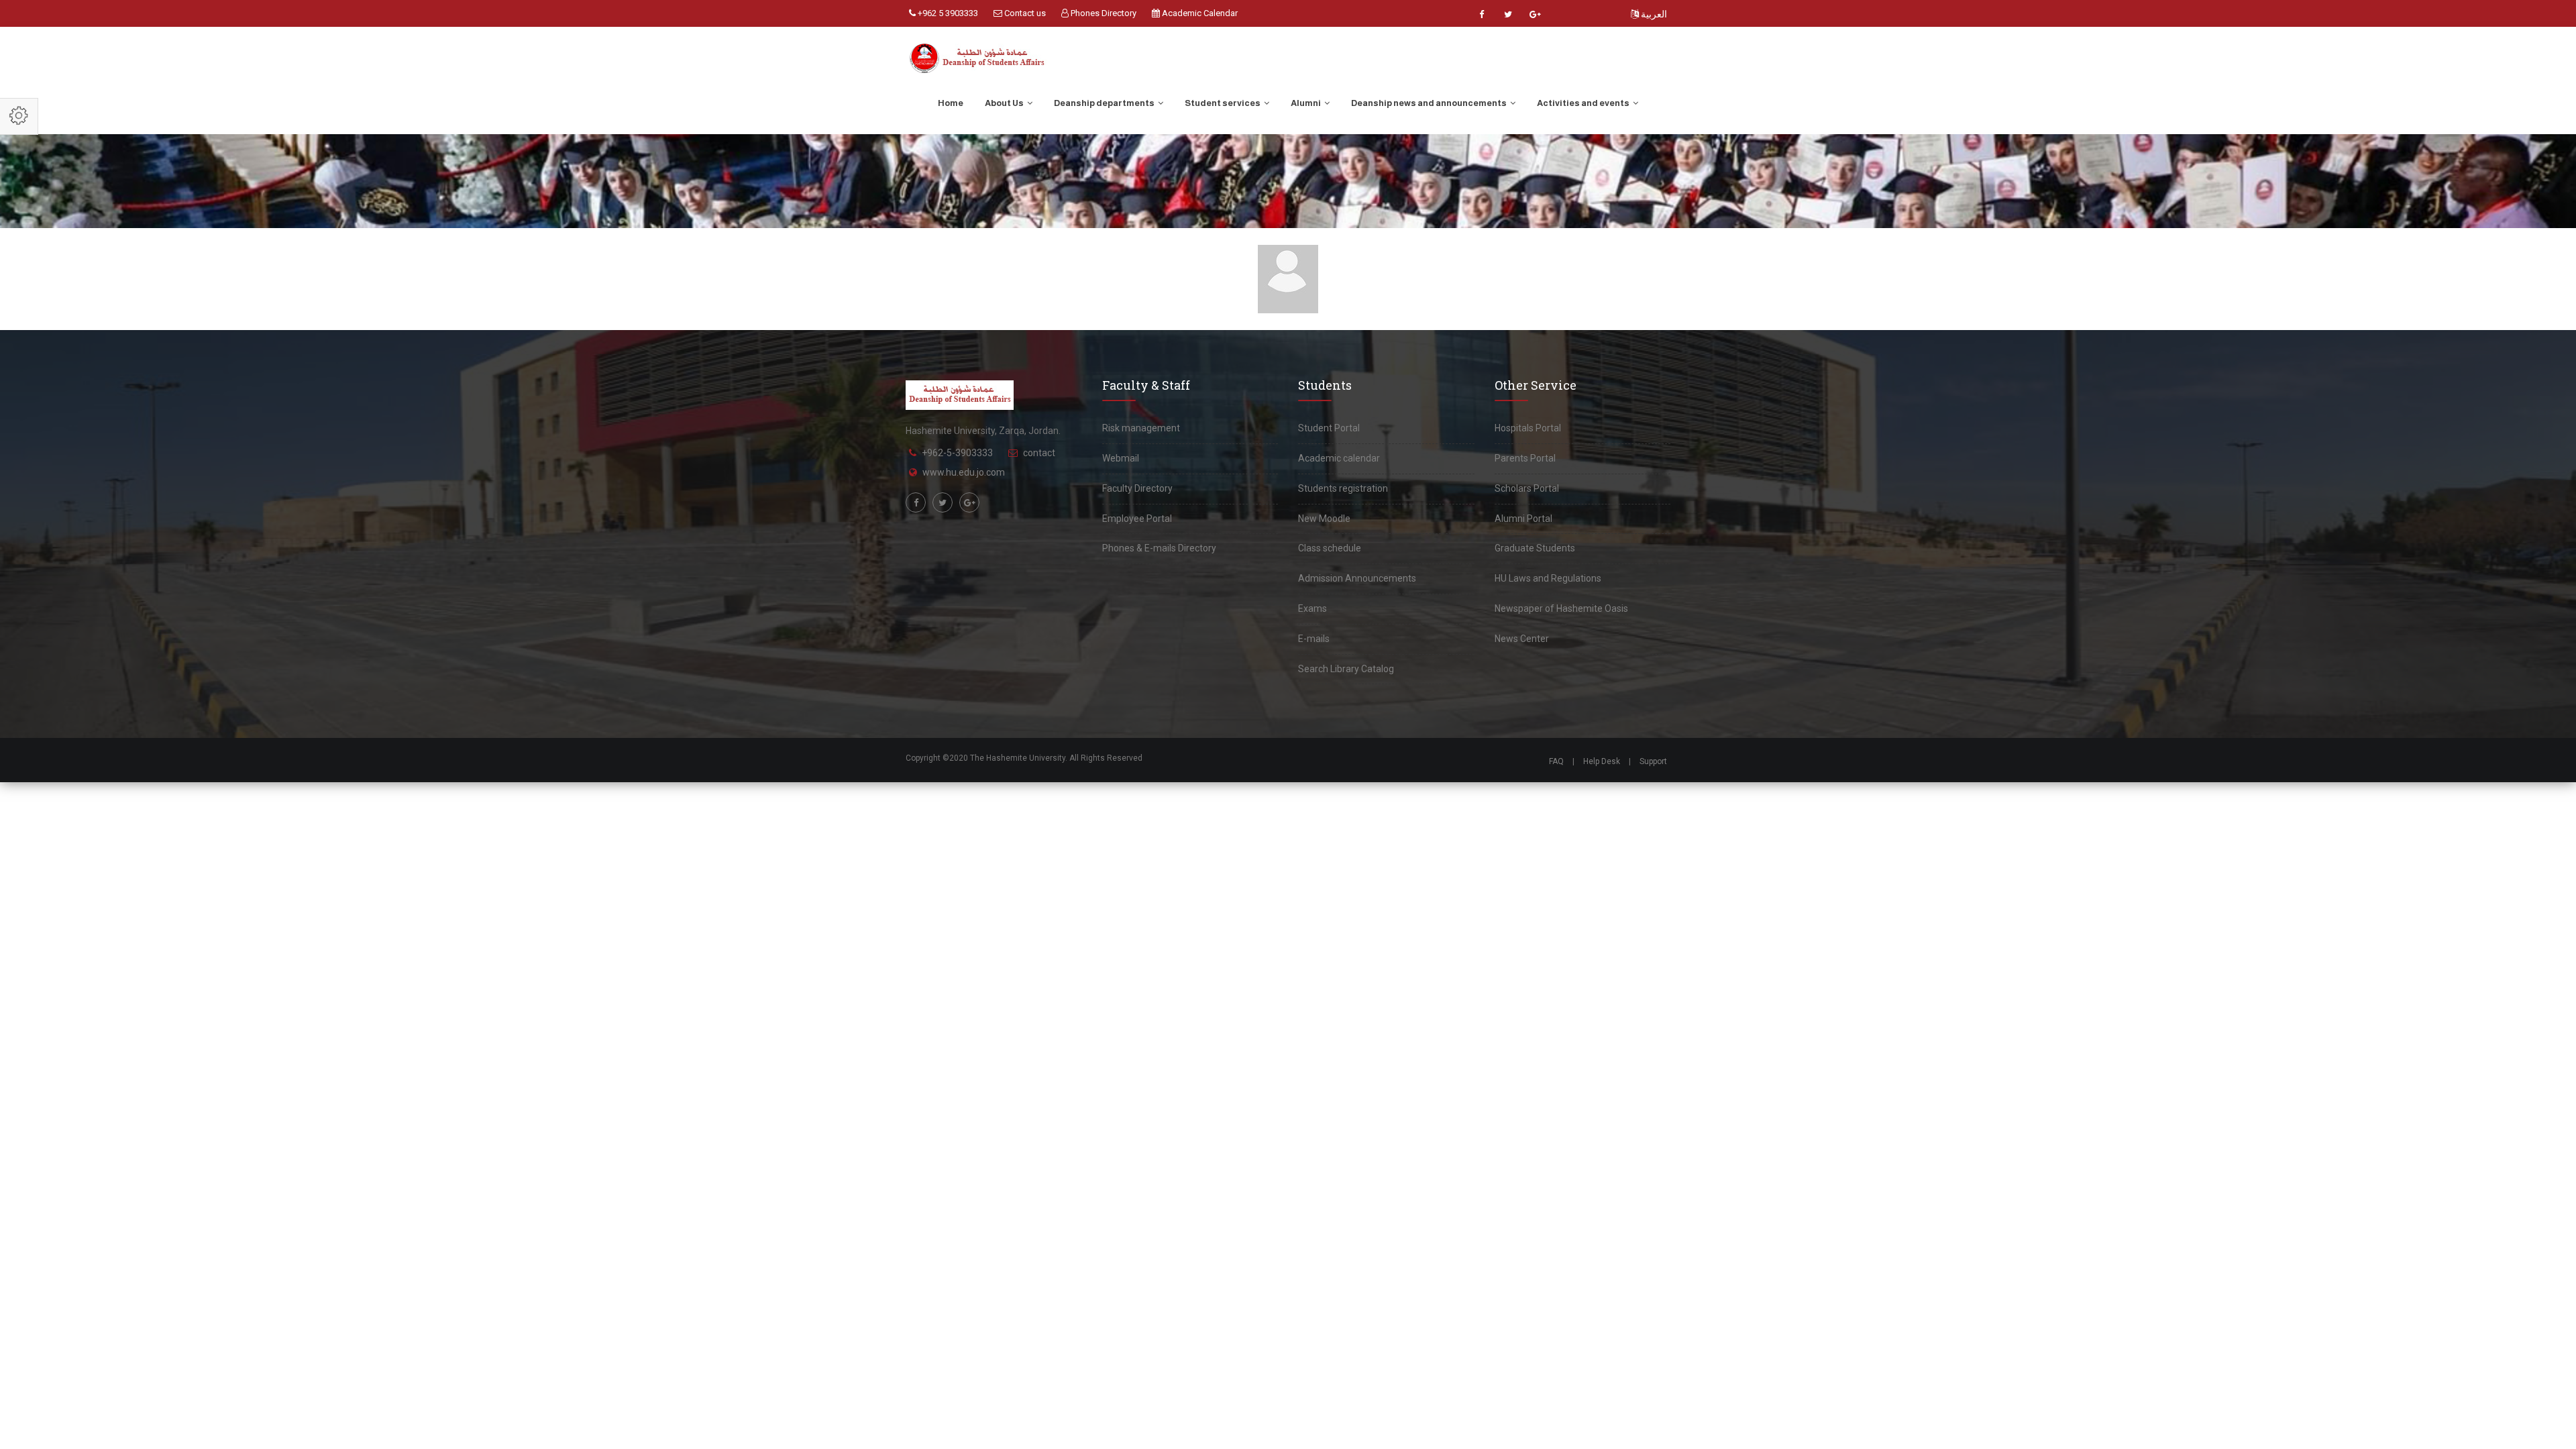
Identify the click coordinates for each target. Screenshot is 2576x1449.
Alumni (1306, 103)
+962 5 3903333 (947, 13)
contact (1039, 453)
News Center (1522, 639)
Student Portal (1329, 428)
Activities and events (1584, 103)
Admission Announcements (1357, 578)
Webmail (1121, 458)
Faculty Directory (1137, 488)
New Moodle (1324, 519)
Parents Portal (1525, 458)
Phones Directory (1103, 13)
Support (1653, 761)
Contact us (1024, 13)
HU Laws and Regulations (1548, 578)
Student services (1223, 103)
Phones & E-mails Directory (1159, 548)
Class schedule (1330, 548)
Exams (1312, 608)
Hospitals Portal (1528, 428)
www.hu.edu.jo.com (964, 472)
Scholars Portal (1527, 488)
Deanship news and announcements (1430, 103)
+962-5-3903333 (957, 453)
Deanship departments (1105, 103)
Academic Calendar (1199, 13)
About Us (1005, 103)
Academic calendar (1339, 458)
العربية (1653, 14)
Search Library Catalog (1346, 669)
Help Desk (1602, 761)
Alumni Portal (1523, 519)
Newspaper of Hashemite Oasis (1561, 608)
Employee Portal (1137, 519)
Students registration (1343, 488)
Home (951, 103)
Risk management (1141, 428)
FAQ (1556, 761)
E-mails (1314, 639)
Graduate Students (1535, 548)
